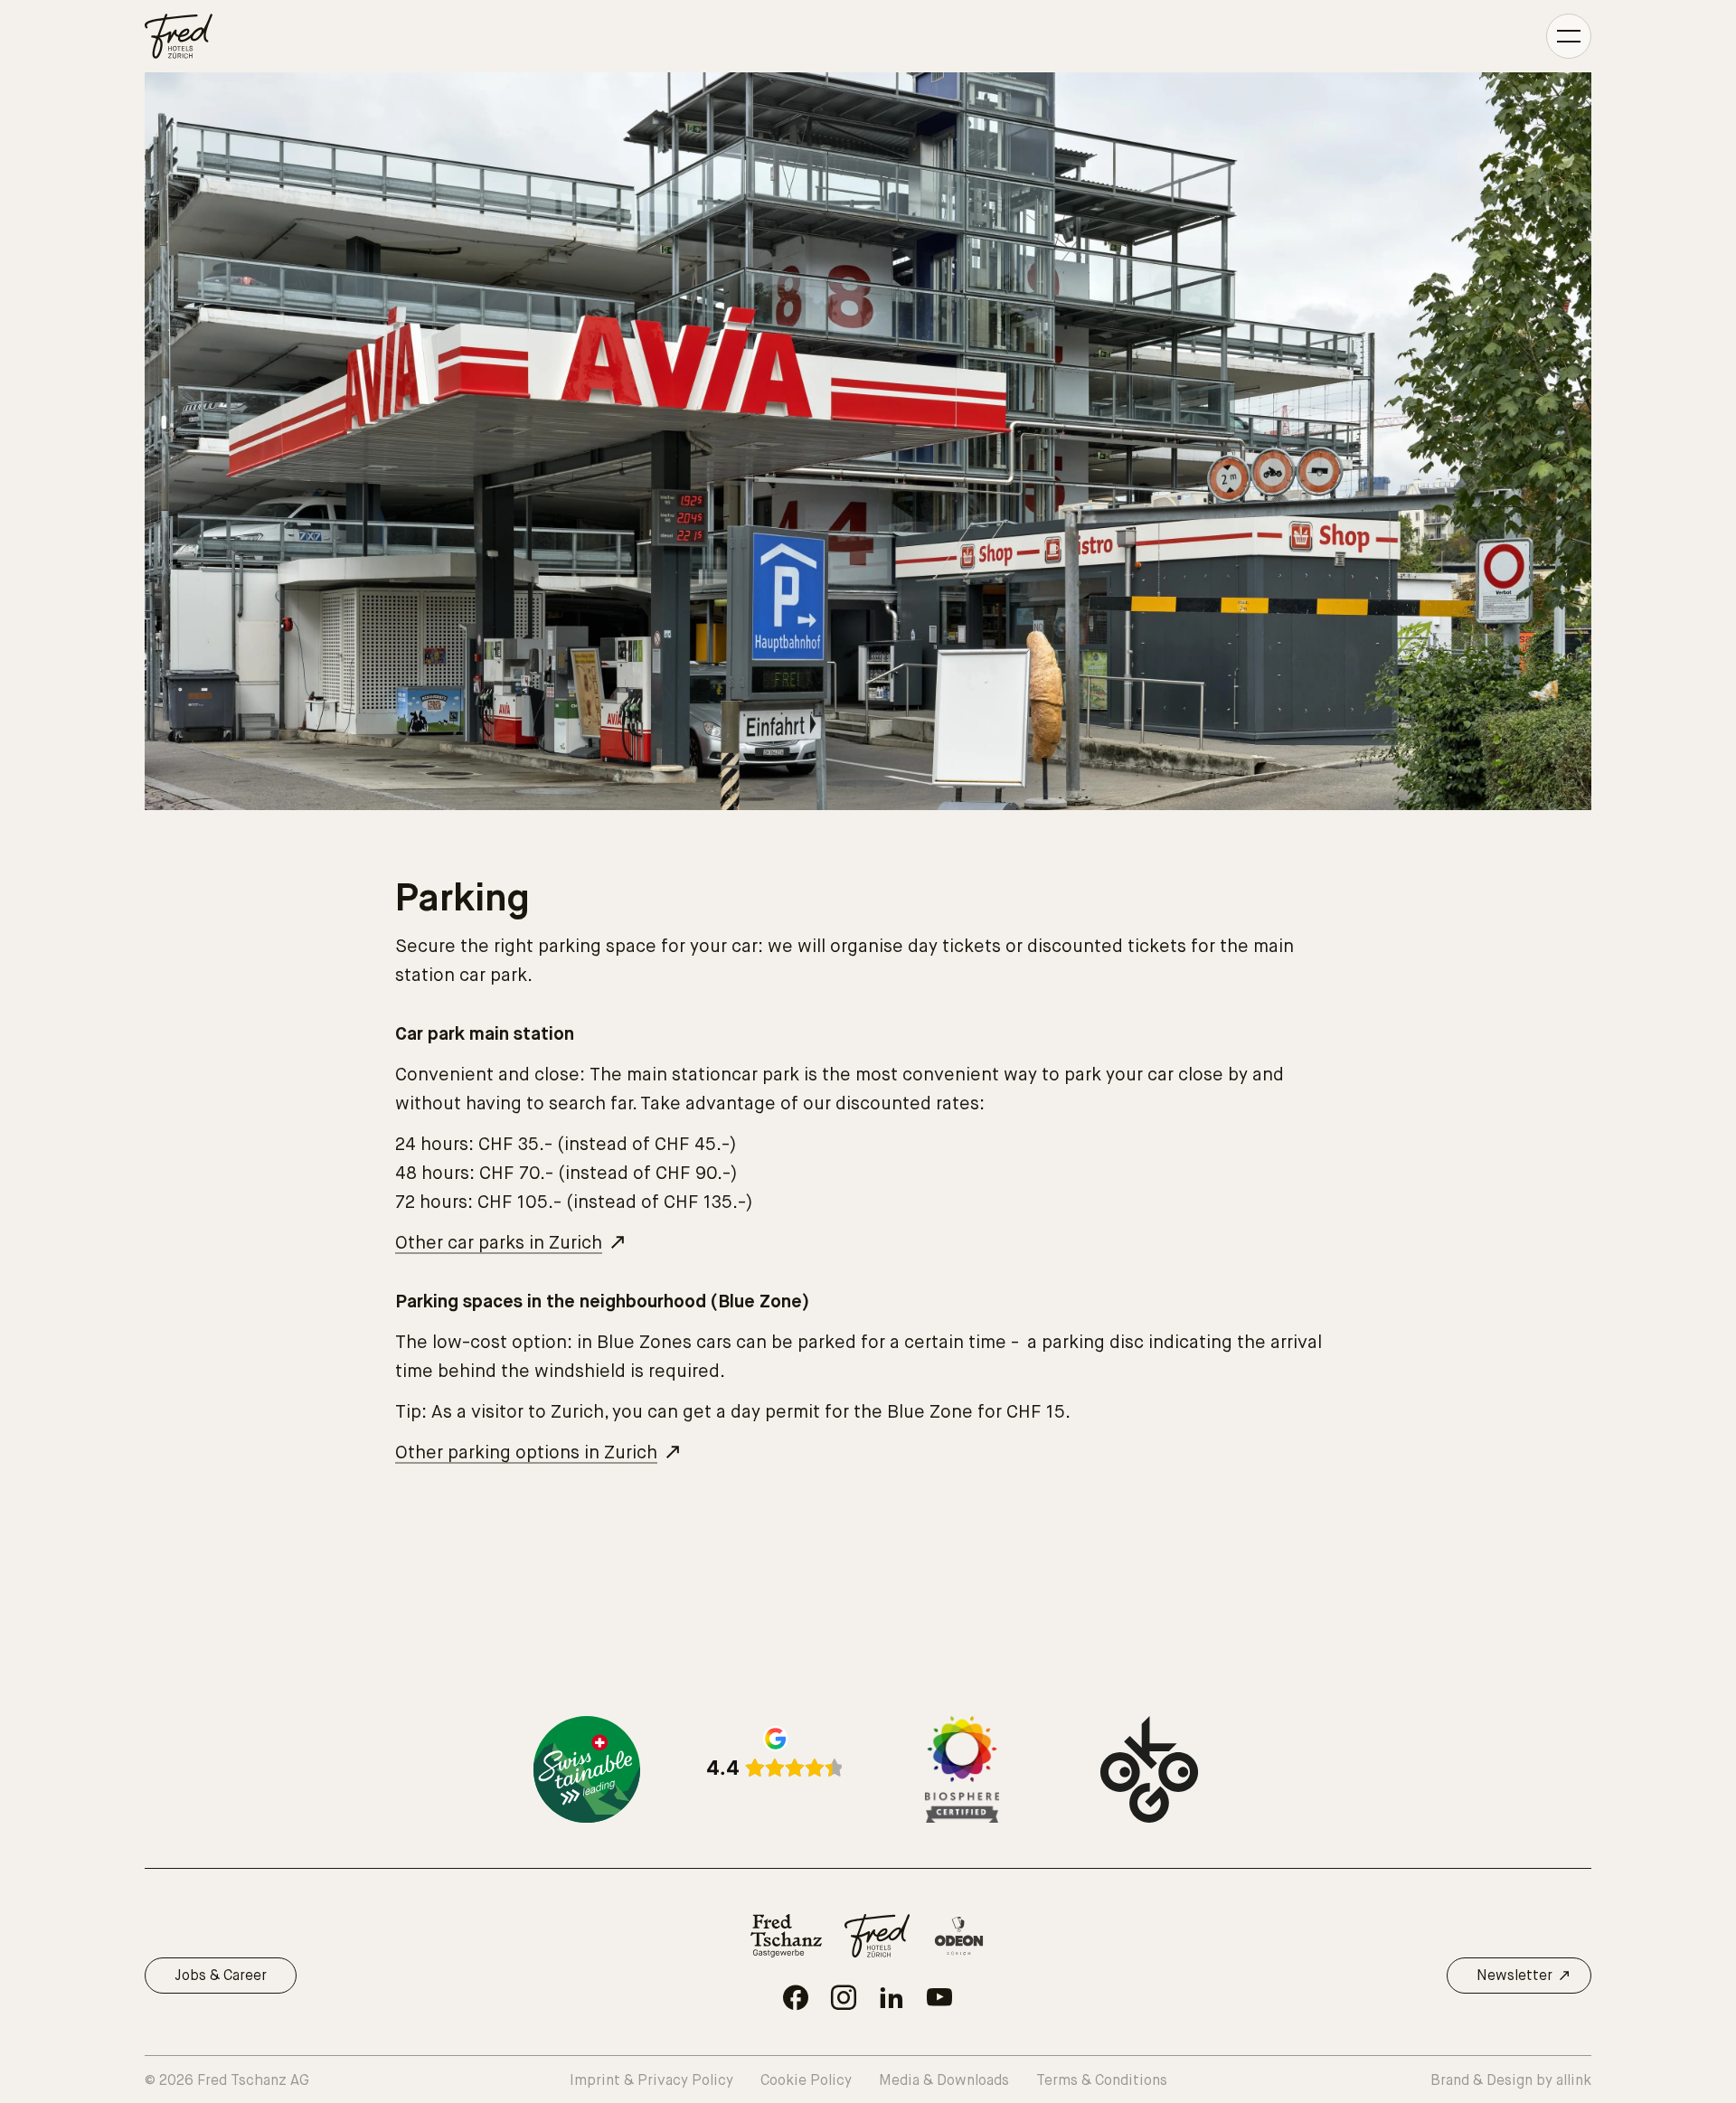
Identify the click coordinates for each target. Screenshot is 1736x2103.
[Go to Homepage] (179, 36)
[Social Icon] (796, 1997)
